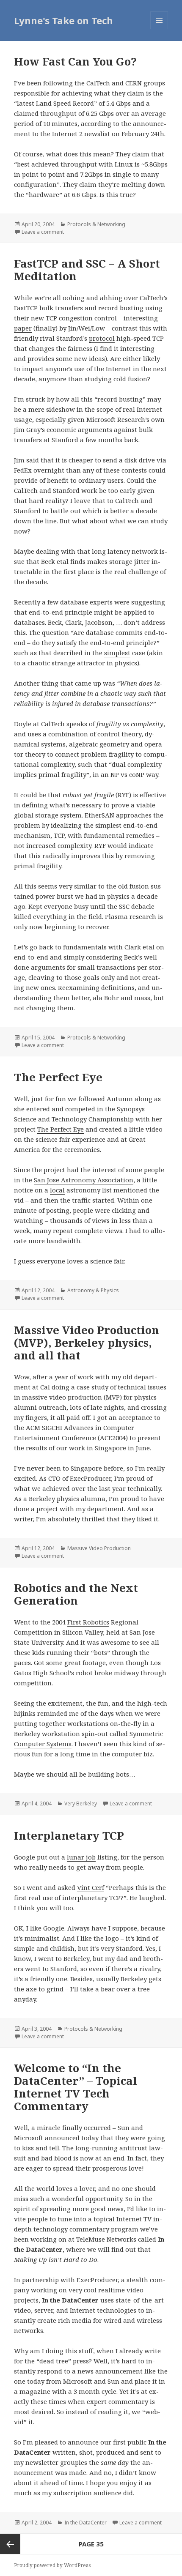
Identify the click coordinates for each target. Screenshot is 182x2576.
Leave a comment (43, 232)
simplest (117, 653)
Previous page (10, 2544)
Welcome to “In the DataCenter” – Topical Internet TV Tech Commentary (76, 2087)
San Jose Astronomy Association (84, 1180)
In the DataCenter (85, 2523)
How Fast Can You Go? (75, 61)
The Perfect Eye (58, 1077)
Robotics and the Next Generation (76, 1594)
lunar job (81, 1857)
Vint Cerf (91, 1887)
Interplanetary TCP (69, 1835)
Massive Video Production (99, 1548)
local (57, 1190)
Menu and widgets (159, 29)
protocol (102, 338)
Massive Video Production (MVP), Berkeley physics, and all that (87, 1343)
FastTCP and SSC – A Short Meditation (87, 270)
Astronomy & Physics (93, 1290)
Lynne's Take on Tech (63, 20)
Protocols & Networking (96, 224)
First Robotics (88, 1622)
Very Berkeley (81, 1803)
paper (23, 328)
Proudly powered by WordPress (52, 2565)
